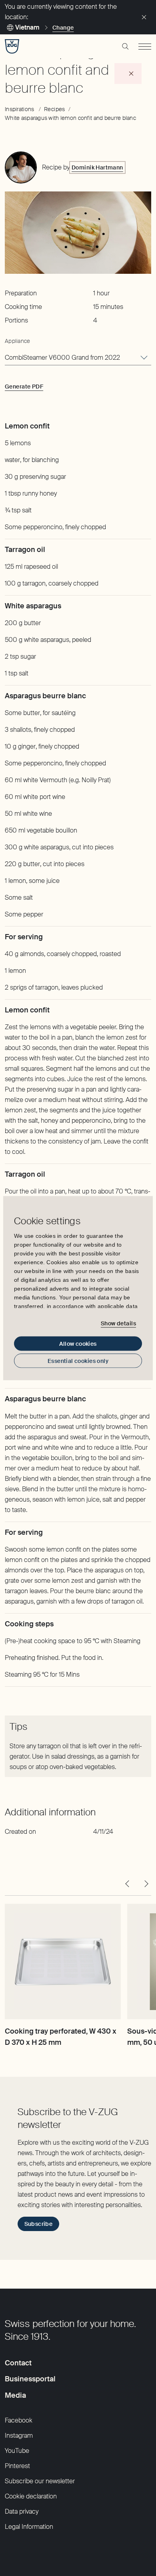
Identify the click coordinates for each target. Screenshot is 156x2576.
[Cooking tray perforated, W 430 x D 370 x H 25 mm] (63, 1962)
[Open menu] (145, 46)
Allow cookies (78, 1343)
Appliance (18, 341)
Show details (118, 1323)
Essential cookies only (78, 1361)
